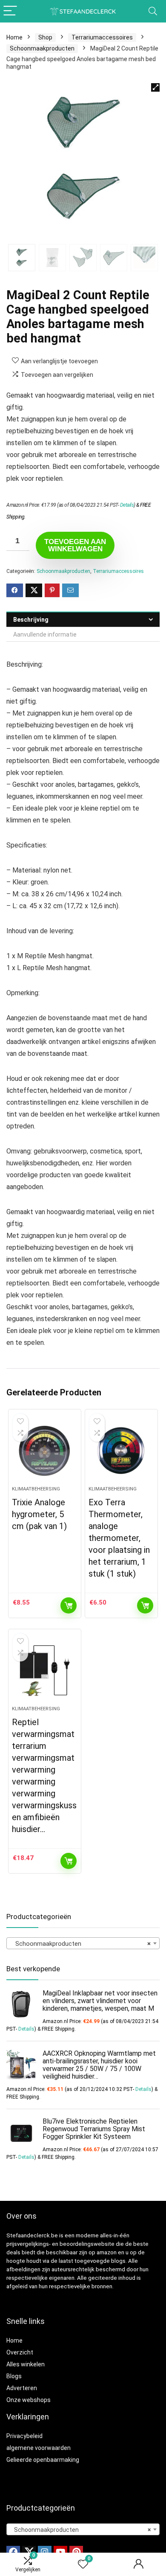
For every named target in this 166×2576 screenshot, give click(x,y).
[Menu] (10, 11)
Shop (45, 37)
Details (127, 505)
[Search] (153, 11)
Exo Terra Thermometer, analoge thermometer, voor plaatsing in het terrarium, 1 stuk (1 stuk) (119, 1538)
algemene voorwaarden (39, 2448)
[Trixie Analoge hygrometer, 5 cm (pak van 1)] (45, 1451)
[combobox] (83, 1943)
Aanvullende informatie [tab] (45, 634)
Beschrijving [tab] (31, 620)
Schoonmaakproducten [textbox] (80, 1944)
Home (14, 37)
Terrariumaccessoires (102, 37)
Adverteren (22, 2388)
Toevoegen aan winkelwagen (75, 545)
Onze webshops (29, 2400)
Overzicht (20, 2352)
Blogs (14, 2376)
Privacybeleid (24, 2436)
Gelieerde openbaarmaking (43, 2460)
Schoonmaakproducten (42, 48)
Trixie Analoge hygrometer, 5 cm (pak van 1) (39, 1514)
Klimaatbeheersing (36, 1489)
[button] (155, 87)
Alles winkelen (26, 2364)
